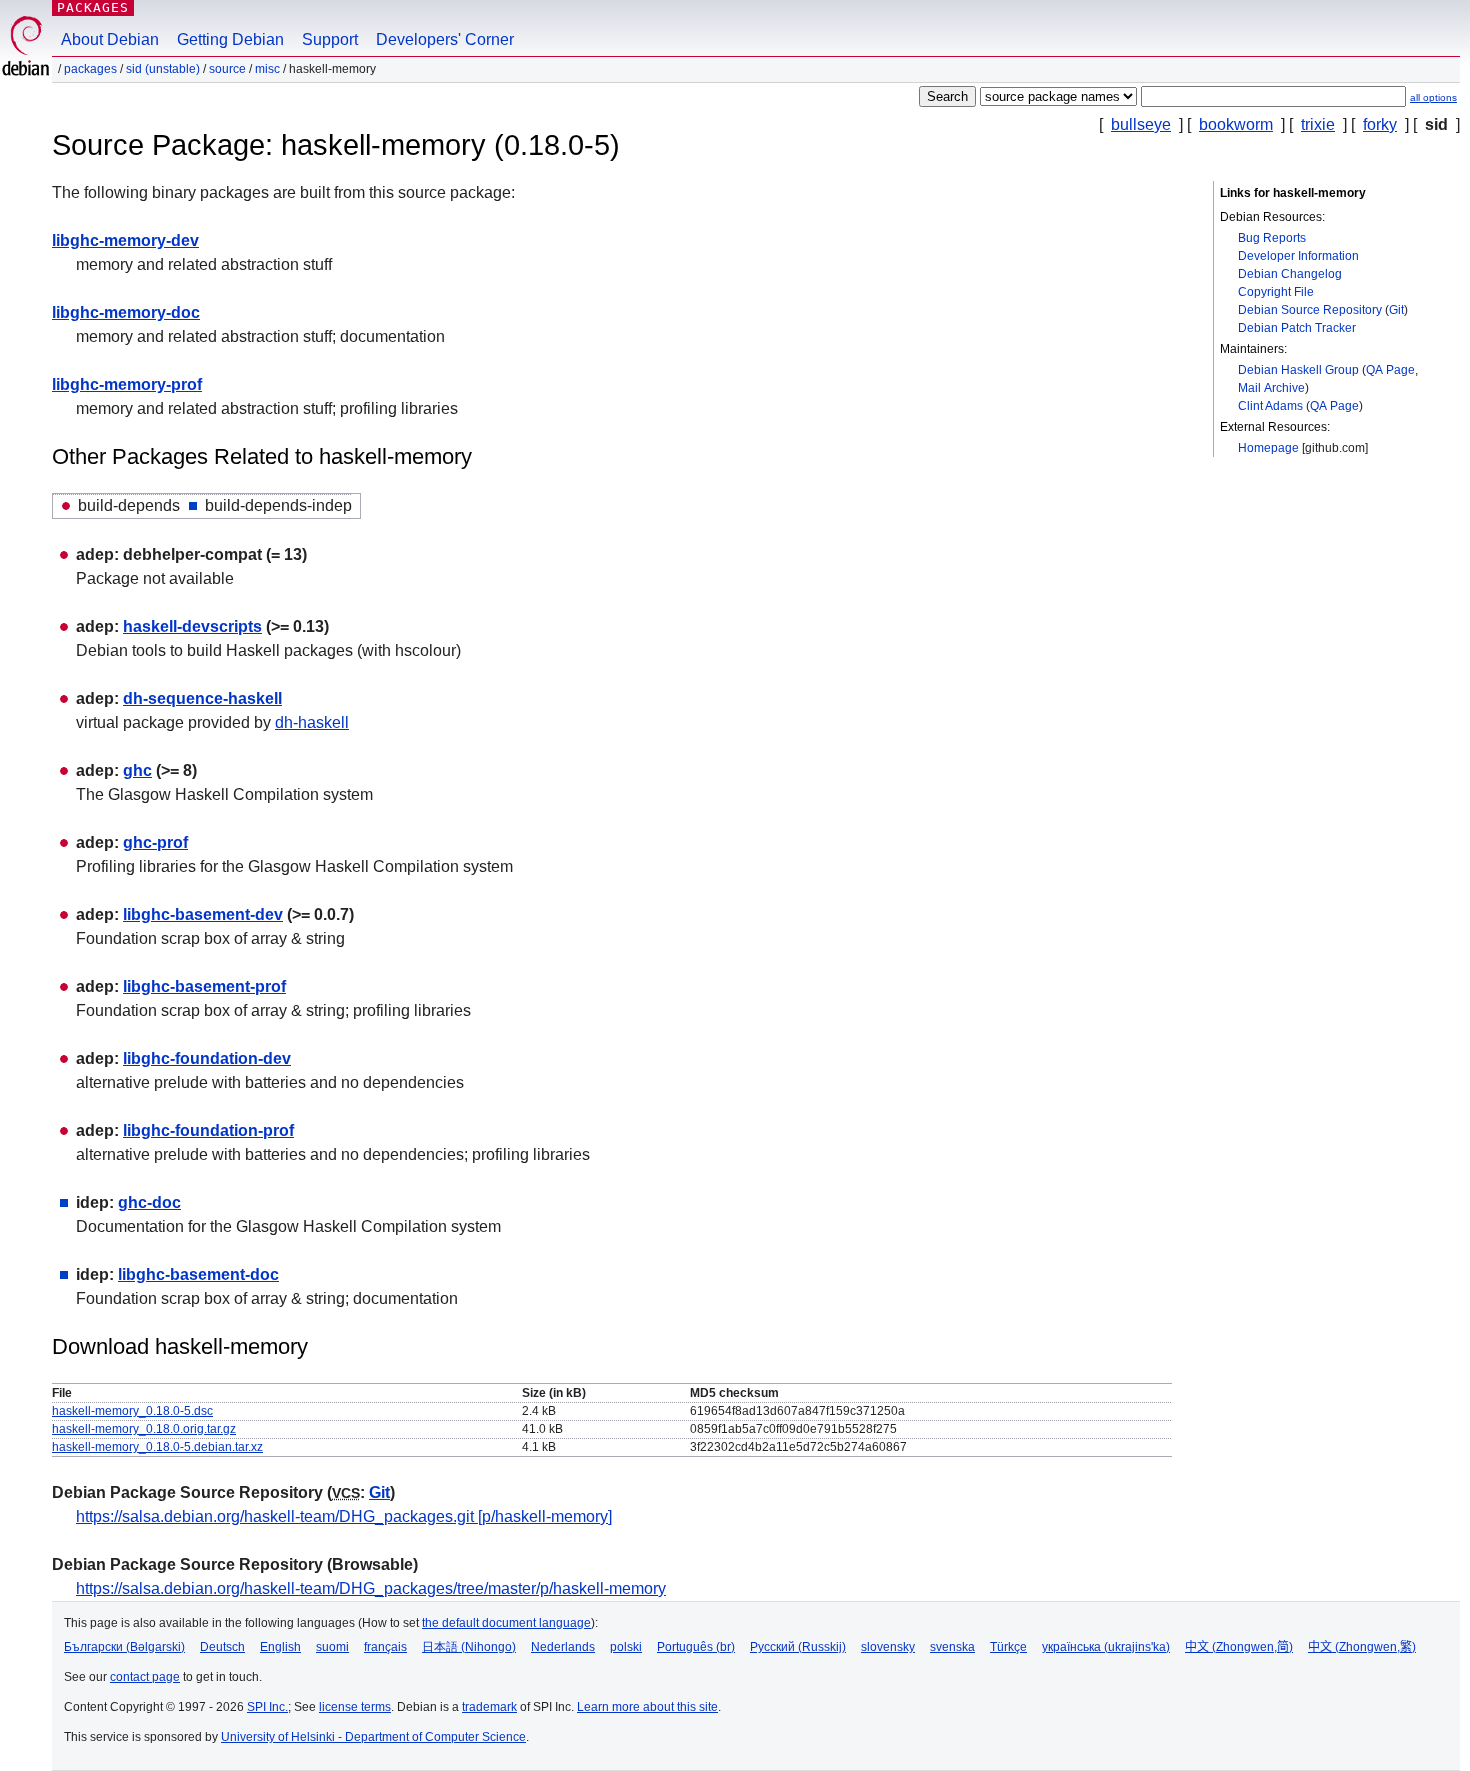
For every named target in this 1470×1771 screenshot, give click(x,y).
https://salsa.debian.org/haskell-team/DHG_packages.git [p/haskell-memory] (344, 1516)
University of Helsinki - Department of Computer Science (373, 1737)
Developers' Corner (445, 39)
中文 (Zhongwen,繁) (1362, 1647)
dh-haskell (312, 722)
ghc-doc (149, 1202)
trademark (489, 1707)
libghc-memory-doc (126, 312)
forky (1380, 124)
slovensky (888, 1647)
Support (330, 39)
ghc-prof (155, 842)
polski (626, 1647)
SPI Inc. (267, 1707)
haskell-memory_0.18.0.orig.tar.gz (144, 1429)
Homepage (1268, 448)
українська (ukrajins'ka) (1106, 1647)
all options (1433, 97)
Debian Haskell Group (1298, 370)
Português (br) (696, 1647)
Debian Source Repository (1310, 310)
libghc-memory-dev (125, 240)
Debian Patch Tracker (1297, 328)
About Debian (110, 39)
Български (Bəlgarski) (124, 1647)
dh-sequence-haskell (202, 698)
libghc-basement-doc (198, 1274)
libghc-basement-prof (204, 986)
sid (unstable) (163, 69)
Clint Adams (1270, 406)
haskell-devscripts (192, 626)
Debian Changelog (1290, 274)
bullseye (1141, 124)
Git (1396, 310)
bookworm (1236, 124)
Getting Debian (230, 39)
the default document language (506, 1623)
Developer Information (1298, 256)
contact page (145, 1677)
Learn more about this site (647, 1707)
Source (227, 69)
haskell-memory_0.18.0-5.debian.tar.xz (157, 1447)
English (280, 1647)
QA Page (1390, 370)
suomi (332, 1647)
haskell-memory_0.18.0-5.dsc (132, 1411)
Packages (93, 7)
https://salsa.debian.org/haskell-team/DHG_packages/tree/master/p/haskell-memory (371, 1588)
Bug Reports (1272, 238)
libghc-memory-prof (127, 384)
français (385, 1647)
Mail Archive (1271, 388)
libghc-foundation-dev (207, 1058)
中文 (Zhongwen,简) (1239, 1647)
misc (267, 69)
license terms (355, 1707)
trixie (1318, 124)
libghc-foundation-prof (208, 1130)
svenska (952, 1647)
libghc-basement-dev (203, 914)
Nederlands (563, 1647)
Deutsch (222, 1647)
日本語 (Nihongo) (469, 1647)
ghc (137, 770)
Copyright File (1276, 292)
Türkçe (1008, 1647)
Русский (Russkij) (798, 1647)
